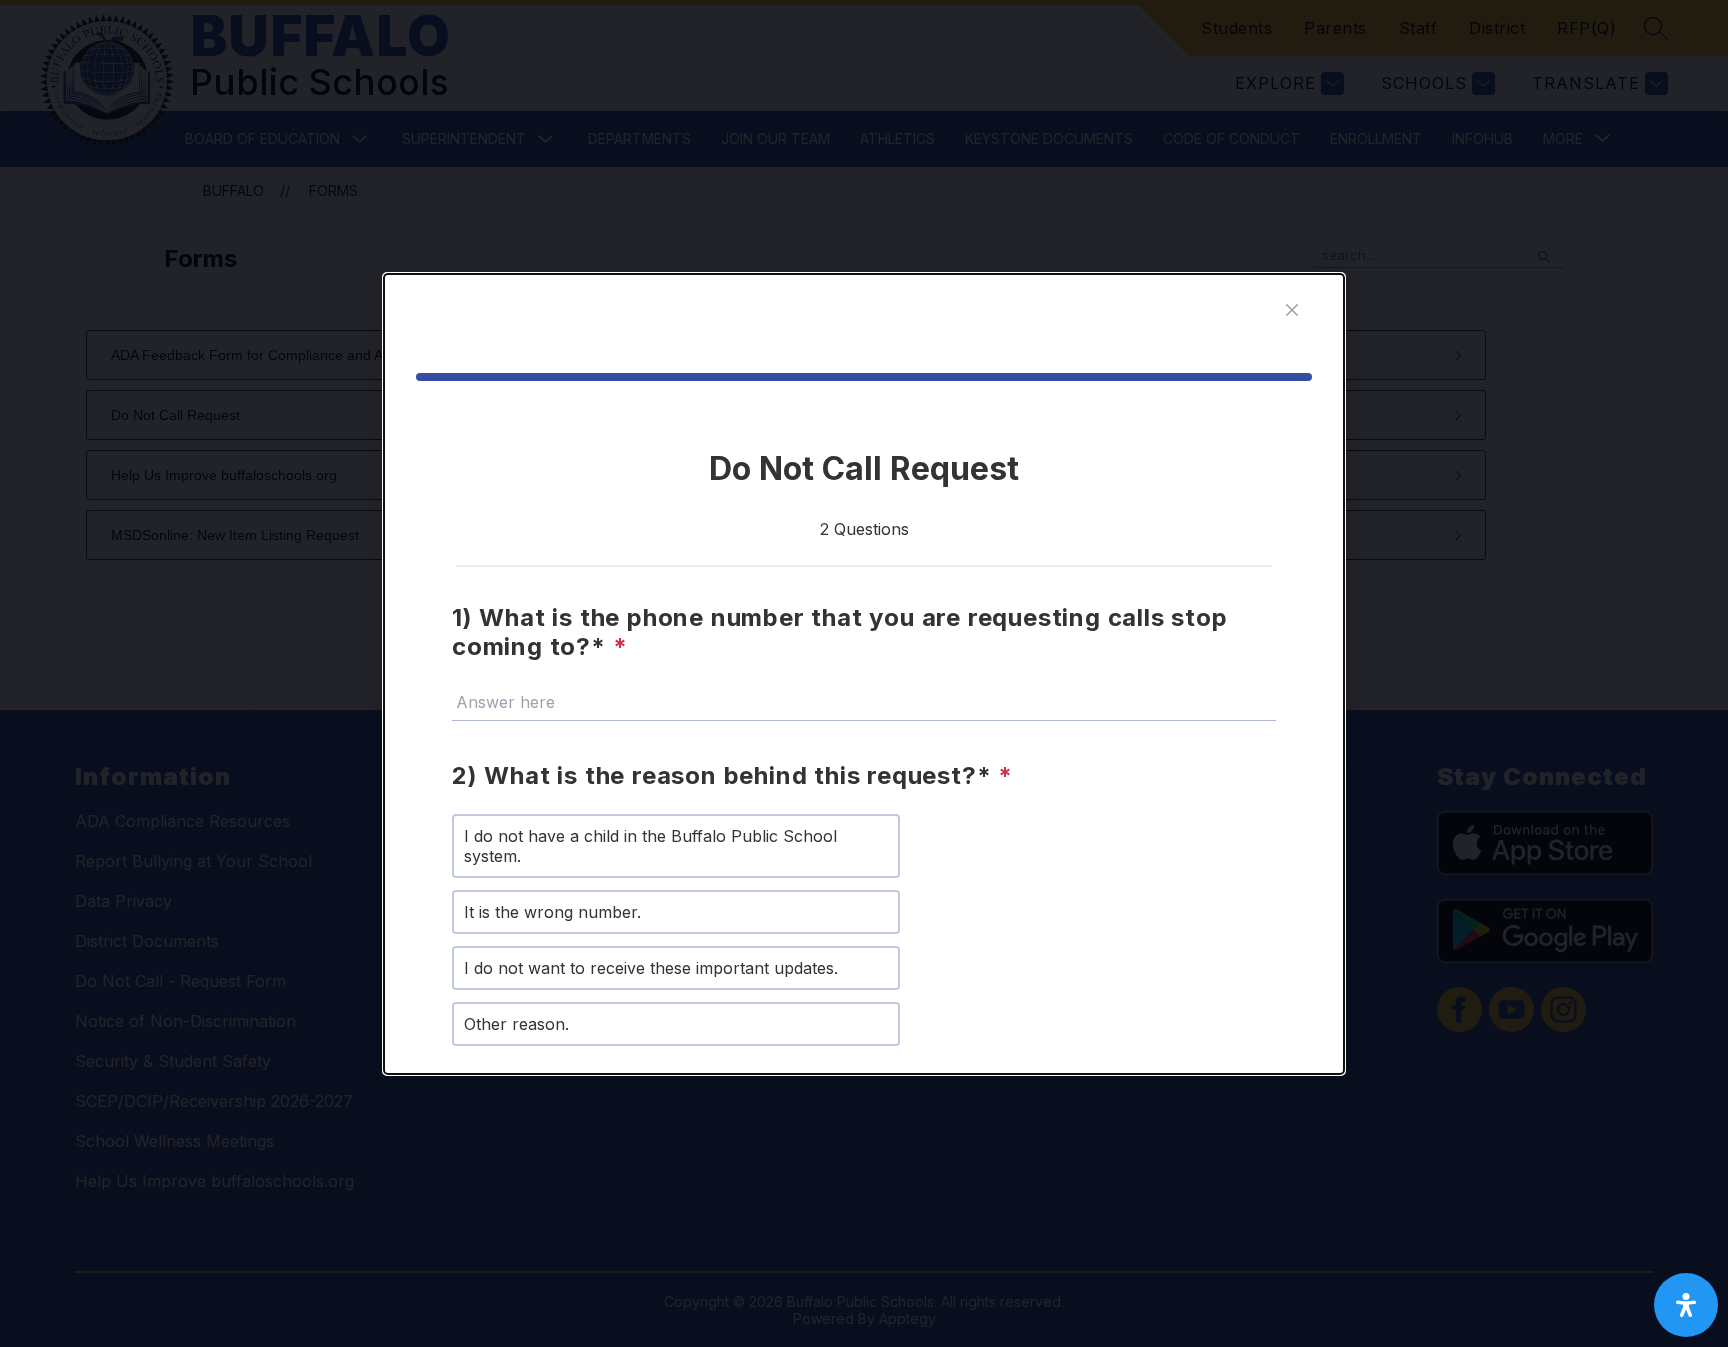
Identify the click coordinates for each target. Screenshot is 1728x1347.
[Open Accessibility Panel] (1686, 1305)
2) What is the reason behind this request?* (732, 775)
